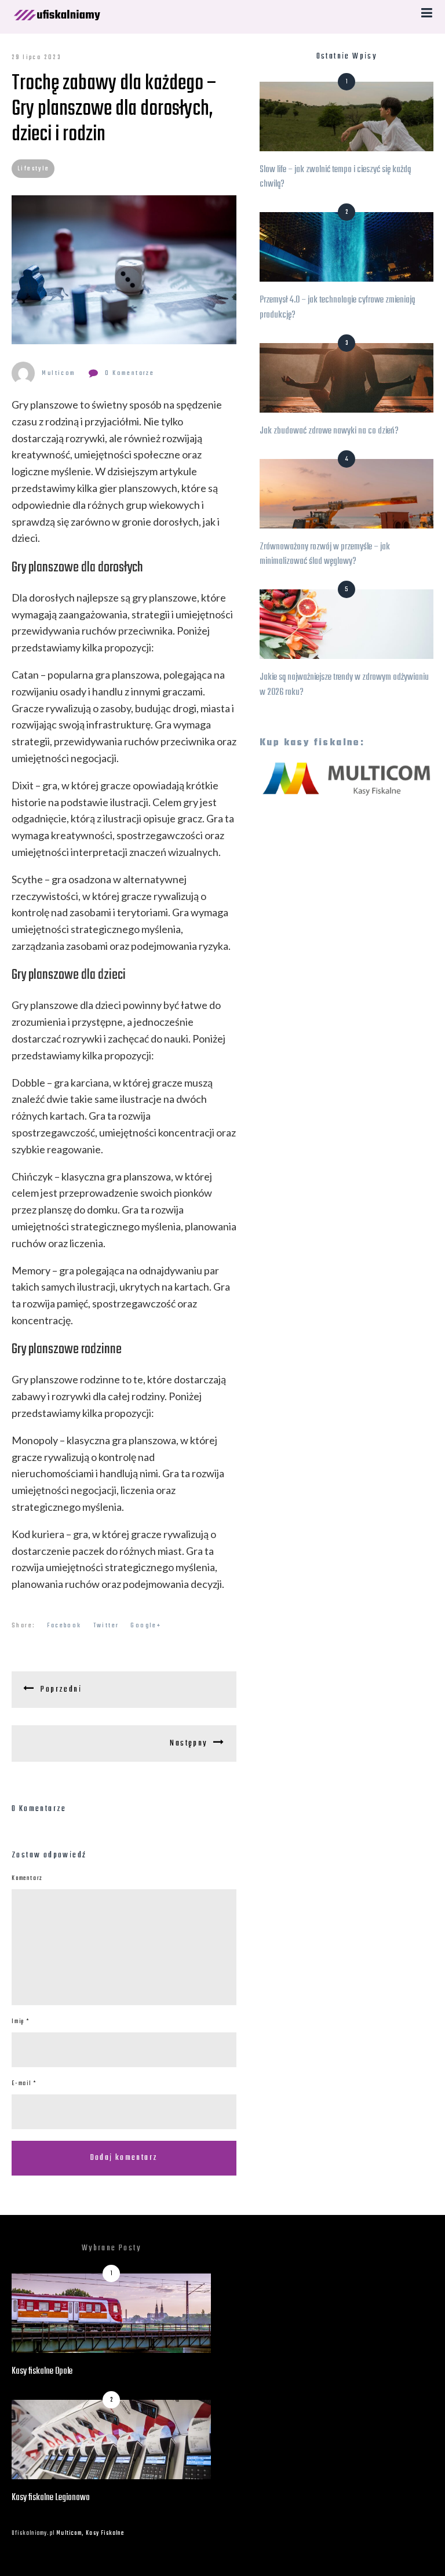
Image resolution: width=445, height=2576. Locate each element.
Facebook (64, 1626)
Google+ (146, 1626)
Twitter (106, 1626)
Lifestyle (34, 169)
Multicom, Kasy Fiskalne (90, 2533)
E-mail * (24, 2084)
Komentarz (27, 1879)
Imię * (21, 2022)
